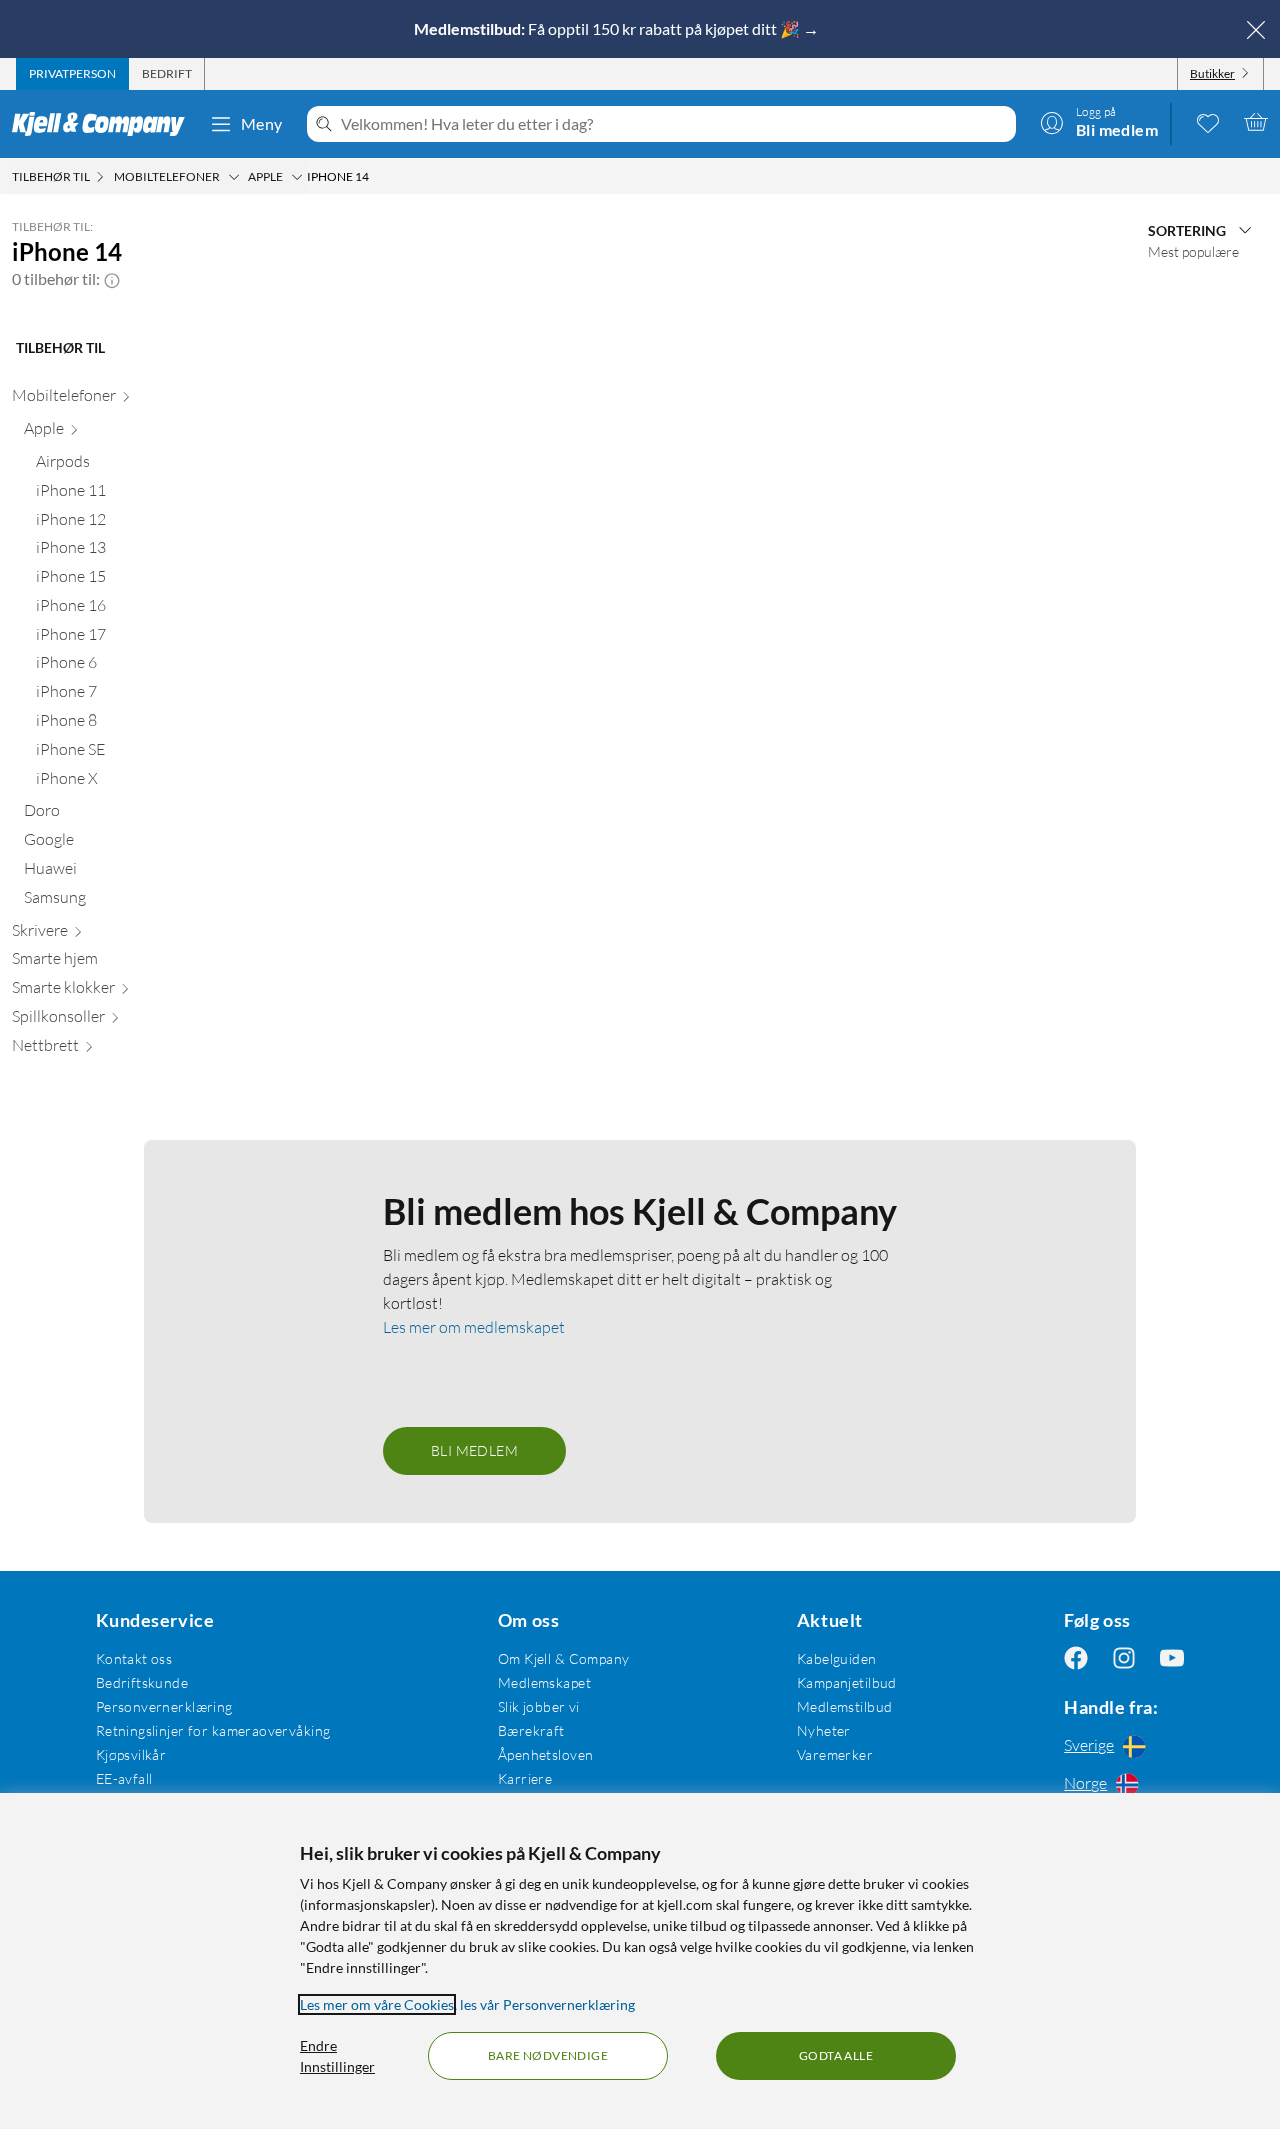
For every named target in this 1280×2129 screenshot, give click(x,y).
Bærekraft (531, 1730)
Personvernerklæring (164, 1706)
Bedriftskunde (142, 1682)
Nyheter (824, 1730)
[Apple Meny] (297, 177)
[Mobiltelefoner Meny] (234, 177)
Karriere (525, 1778)
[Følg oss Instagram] (1124, 1658)
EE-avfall (124, 1778)
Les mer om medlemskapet (474, 1327)
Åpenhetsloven (545, 1754)
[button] (112, 279)
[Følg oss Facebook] (1076, 1658)
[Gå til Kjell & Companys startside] (104, 124)
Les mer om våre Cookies (377, 2004)
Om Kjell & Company (564, 1658)
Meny (262, 123)
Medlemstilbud (844, 1706)
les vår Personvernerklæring (547, 2004)
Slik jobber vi (539, 1706)
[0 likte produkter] (1208, 122)
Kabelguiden (837, 1658)
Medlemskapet (544, 1682)
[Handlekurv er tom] (1256, 122)
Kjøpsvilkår (131, 1754)
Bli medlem (474, 1450)
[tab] (72, 74)
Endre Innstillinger (337, 2056)
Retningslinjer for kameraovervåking (213, 1730)
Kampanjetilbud (847, 1682)
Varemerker (835, 1754)
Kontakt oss (134, 1658)
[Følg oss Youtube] (1172, 1658)
